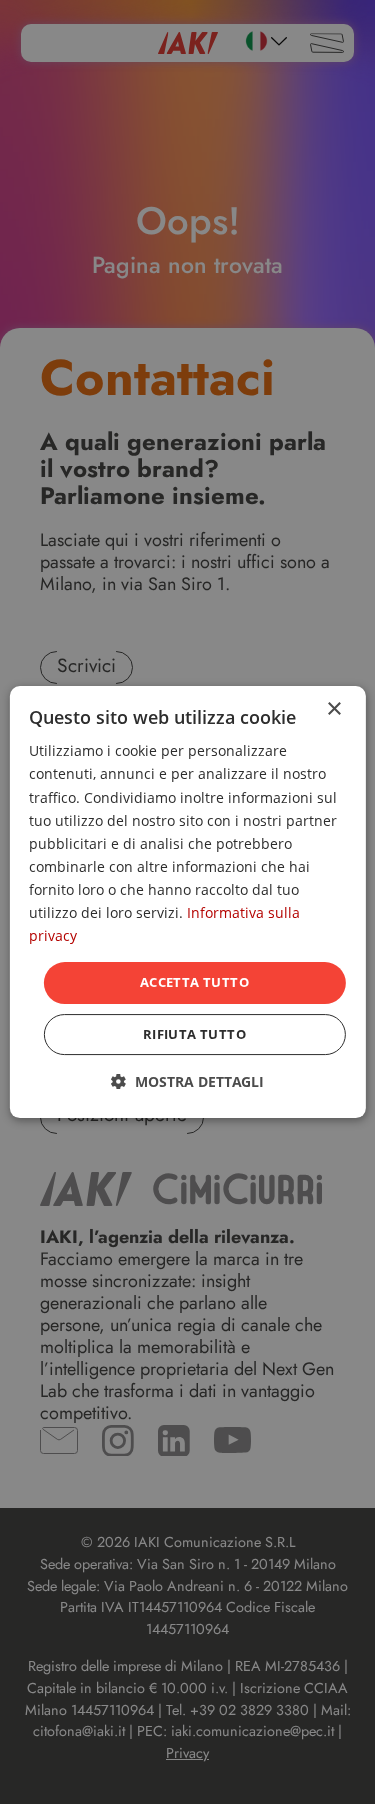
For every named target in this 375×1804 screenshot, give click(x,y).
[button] (187, 1081)
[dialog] (187, 902)
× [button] (333, 709)
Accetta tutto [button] (194, 982)
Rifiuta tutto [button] (194, 1034)
